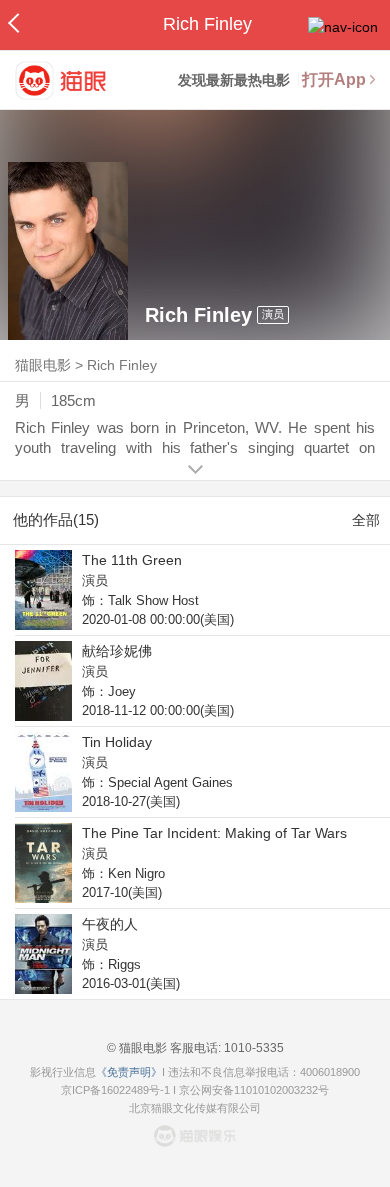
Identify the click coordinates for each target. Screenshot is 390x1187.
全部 (366, 520)
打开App (334, 79)
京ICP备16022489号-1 (115, 1090)
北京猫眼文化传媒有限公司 (195, 1108)
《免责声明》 (129, 1072)
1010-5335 (252, 1048)
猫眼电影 (43, 365)
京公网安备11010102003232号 (254, 1090)
